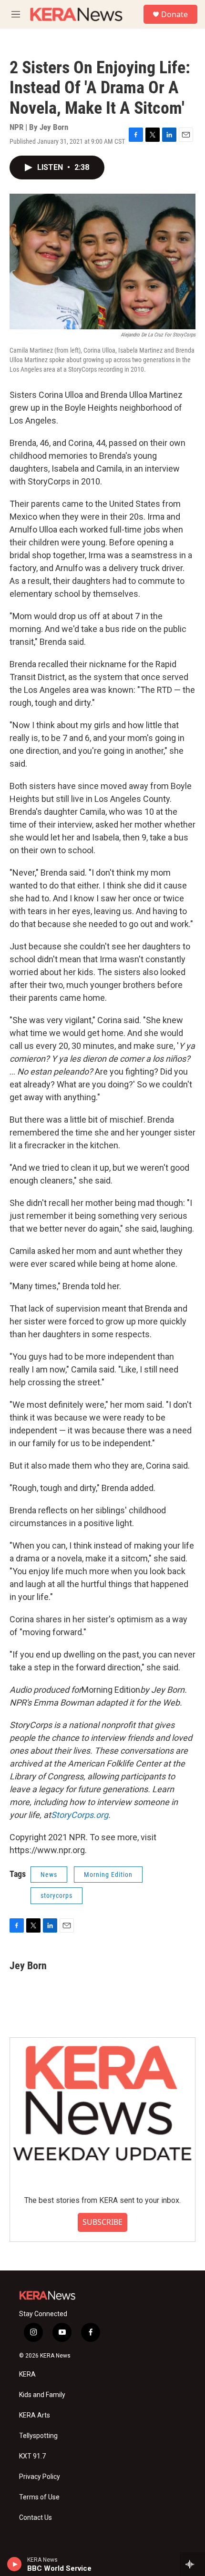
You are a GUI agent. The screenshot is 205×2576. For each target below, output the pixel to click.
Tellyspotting (38, 2436)
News (49, 1875)
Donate (174, 14)
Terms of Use (39, 2497)
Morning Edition (108, 1875)
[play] (15, 2564)
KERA (27, 2374)
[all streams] (192, 2564)
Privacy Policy (40, 2477)
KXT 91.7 (32, 2456)
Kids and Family (42, 2395)
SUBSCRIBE (102, 2222)
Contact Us (36, 2518)
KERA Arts (35, 2415)
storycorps (56, 1895)
